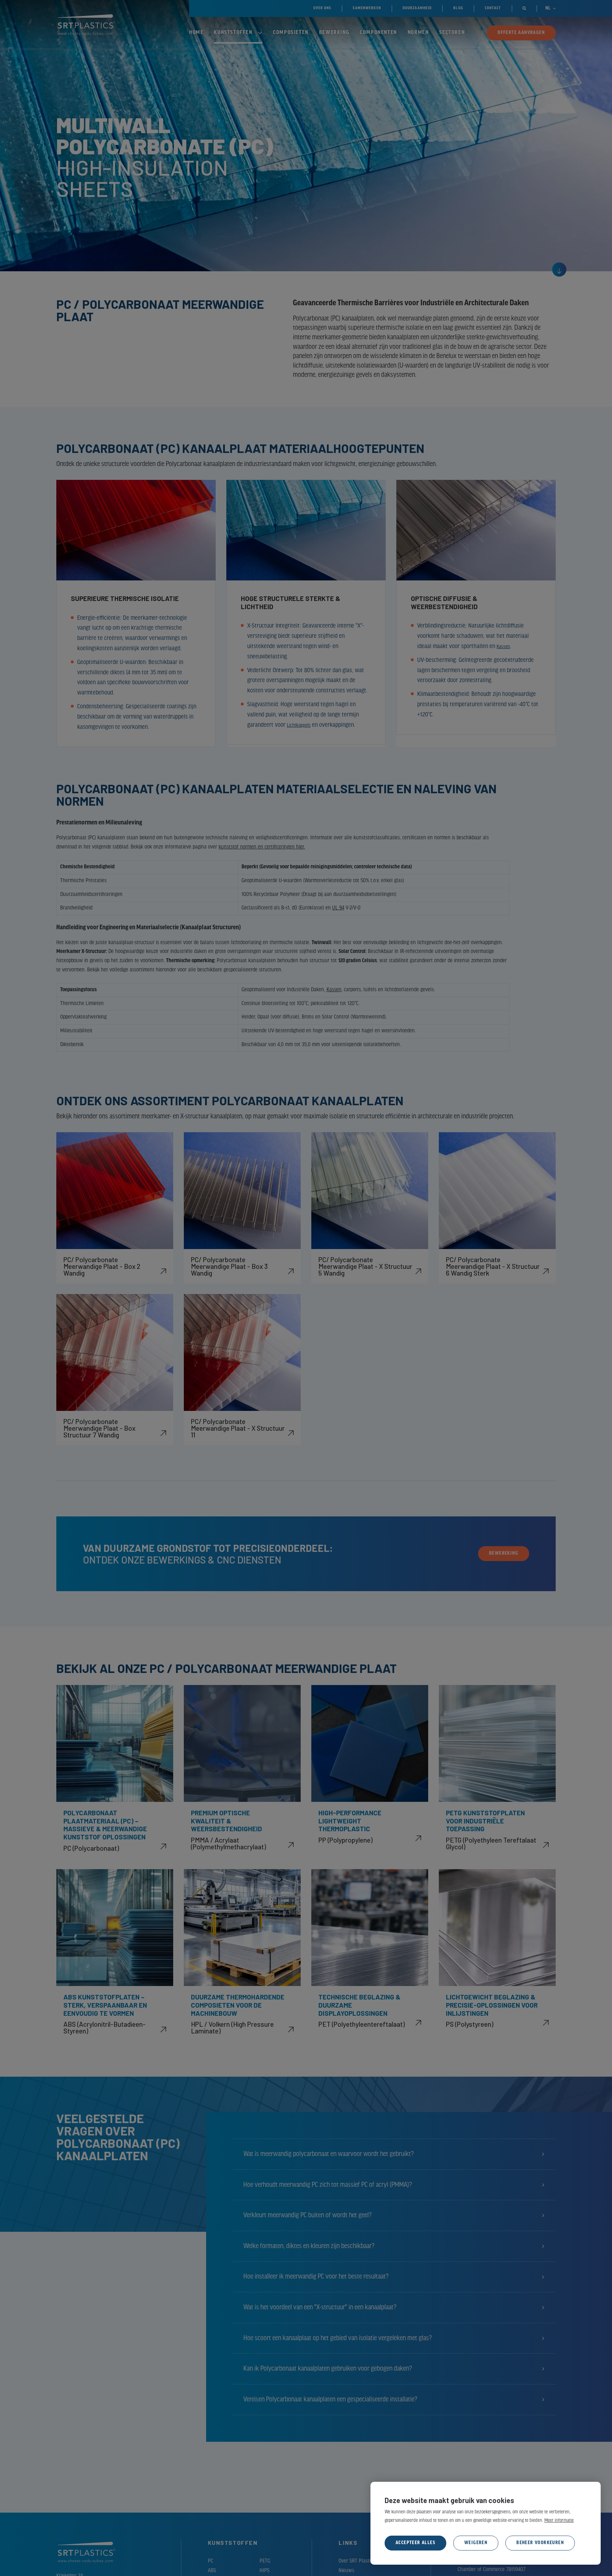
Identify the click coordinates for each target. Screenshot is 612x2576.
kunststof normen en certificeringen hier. (262, 847)
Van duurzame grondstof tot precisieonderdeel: (208, 1548)
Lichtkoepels (302, 725)
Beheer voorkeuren (540, 2543)
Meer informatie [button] (559, 2521)
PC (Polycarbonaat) (91, 1848)
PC (211, 2561)
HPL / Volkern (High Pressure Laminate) (232, 2027)
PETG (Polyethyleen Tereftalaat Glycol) (491, 1843)
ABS (212, 2571)
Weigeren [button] (476, 2543)
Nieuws (346, 2571)
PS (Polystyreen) (470, 2024)
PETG (265, 2561)
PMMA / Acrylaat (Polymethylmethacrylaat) (228, 1843)
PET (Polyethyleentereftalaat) (362, 2024)
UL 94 (338, 908)
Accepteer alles (415, 2543)
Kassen (505, 647)
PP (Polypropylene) (345, 1840)
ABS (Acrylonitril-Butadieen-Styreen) (104, 2027)
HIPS (265, 2571)
